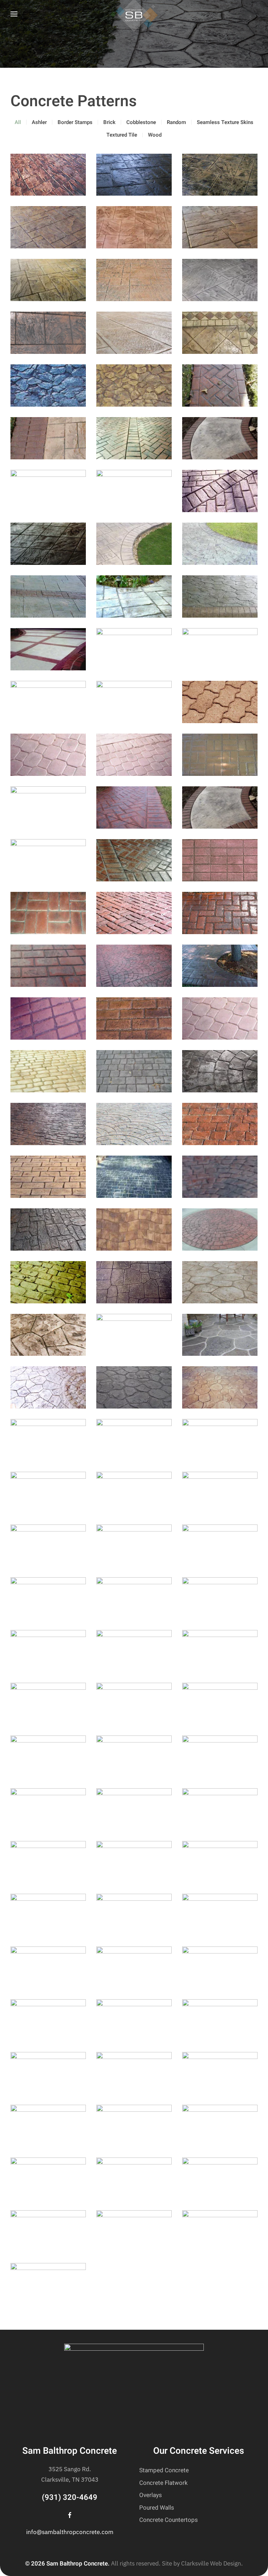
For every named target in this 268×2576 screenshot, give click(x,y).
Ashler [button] (39, 122)
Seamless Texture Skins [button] (225, 122)
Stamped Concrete (164, 2470)
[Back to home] (134, 14)
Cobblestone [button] (141, 122)
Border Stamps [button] (75, 122)
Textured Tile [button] (122, 135)
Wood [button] (155, 135)
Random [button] (176, 122)
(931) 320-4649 (70, 2497)
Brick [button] (109, 122)
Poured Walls (157, 2508)
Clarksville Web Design (211, 2563)
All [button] (18, 122)
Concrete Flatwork (163, 2483)
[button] (14, 14)
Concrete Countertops (169, 2520)
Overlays (151, 2495)
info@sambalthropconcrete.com (70, 2532)
